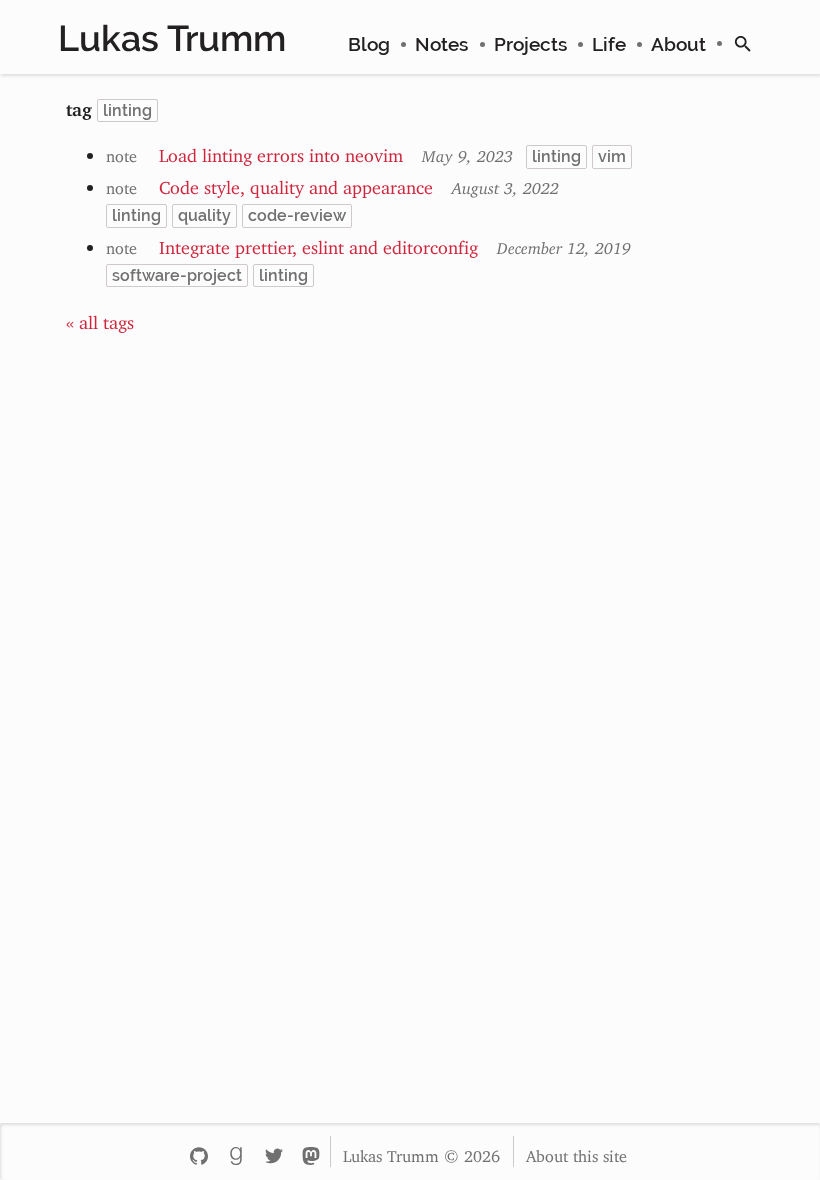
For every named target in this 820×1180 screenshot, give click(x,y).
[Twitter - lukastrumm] (273, 1151)
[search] (743, 44)
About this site (576, 1152)
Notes (441, 44)
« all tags (100, 318)
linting (556, 156)
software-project (177, 275)
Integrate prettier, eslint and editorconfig (318, 243)
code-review (297, 215)
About (678, 44)
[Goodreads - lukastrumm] (235, 1151)
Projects (530, 44)
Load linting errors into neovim (281, 151)
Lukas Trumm (172, 38)
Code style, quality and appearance (296, 183)
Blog (369, 44)
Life (609, 44)
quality (204, 215)
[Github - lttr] (198, 1151)
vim (612, 156)
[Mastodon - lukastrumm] (310, 1151)
